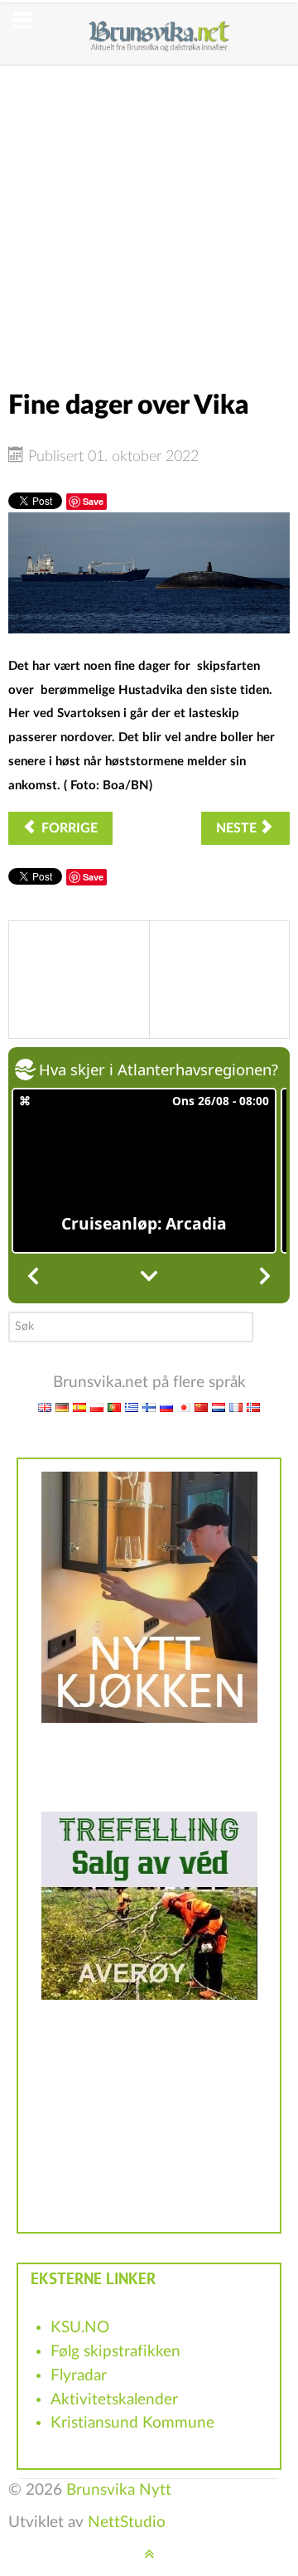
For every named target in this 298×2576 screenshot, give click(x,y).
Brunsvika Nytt (119, 2490)
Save (93, 501)
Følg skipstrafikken (115, 2352)
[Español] (79, 1407)
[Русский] (166, 1407)
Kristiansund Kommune (132, 2423)
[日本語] (184, 1407)
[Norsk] (253, 1407)
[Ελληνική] (132, 1407)
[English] (45, 1407)
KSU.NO (80, 2328)
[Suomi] (149, 1407)
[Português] (114, 1407)
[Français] (236, 1407)
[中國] (201, 1407)
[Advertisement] (149, 215)
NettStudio (127, 2523)
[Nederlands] (219, 1407)
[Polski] (97, 1407)
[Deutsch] (62, 1407)
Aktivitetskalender (114, 2400)
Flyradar (79, 2376)
